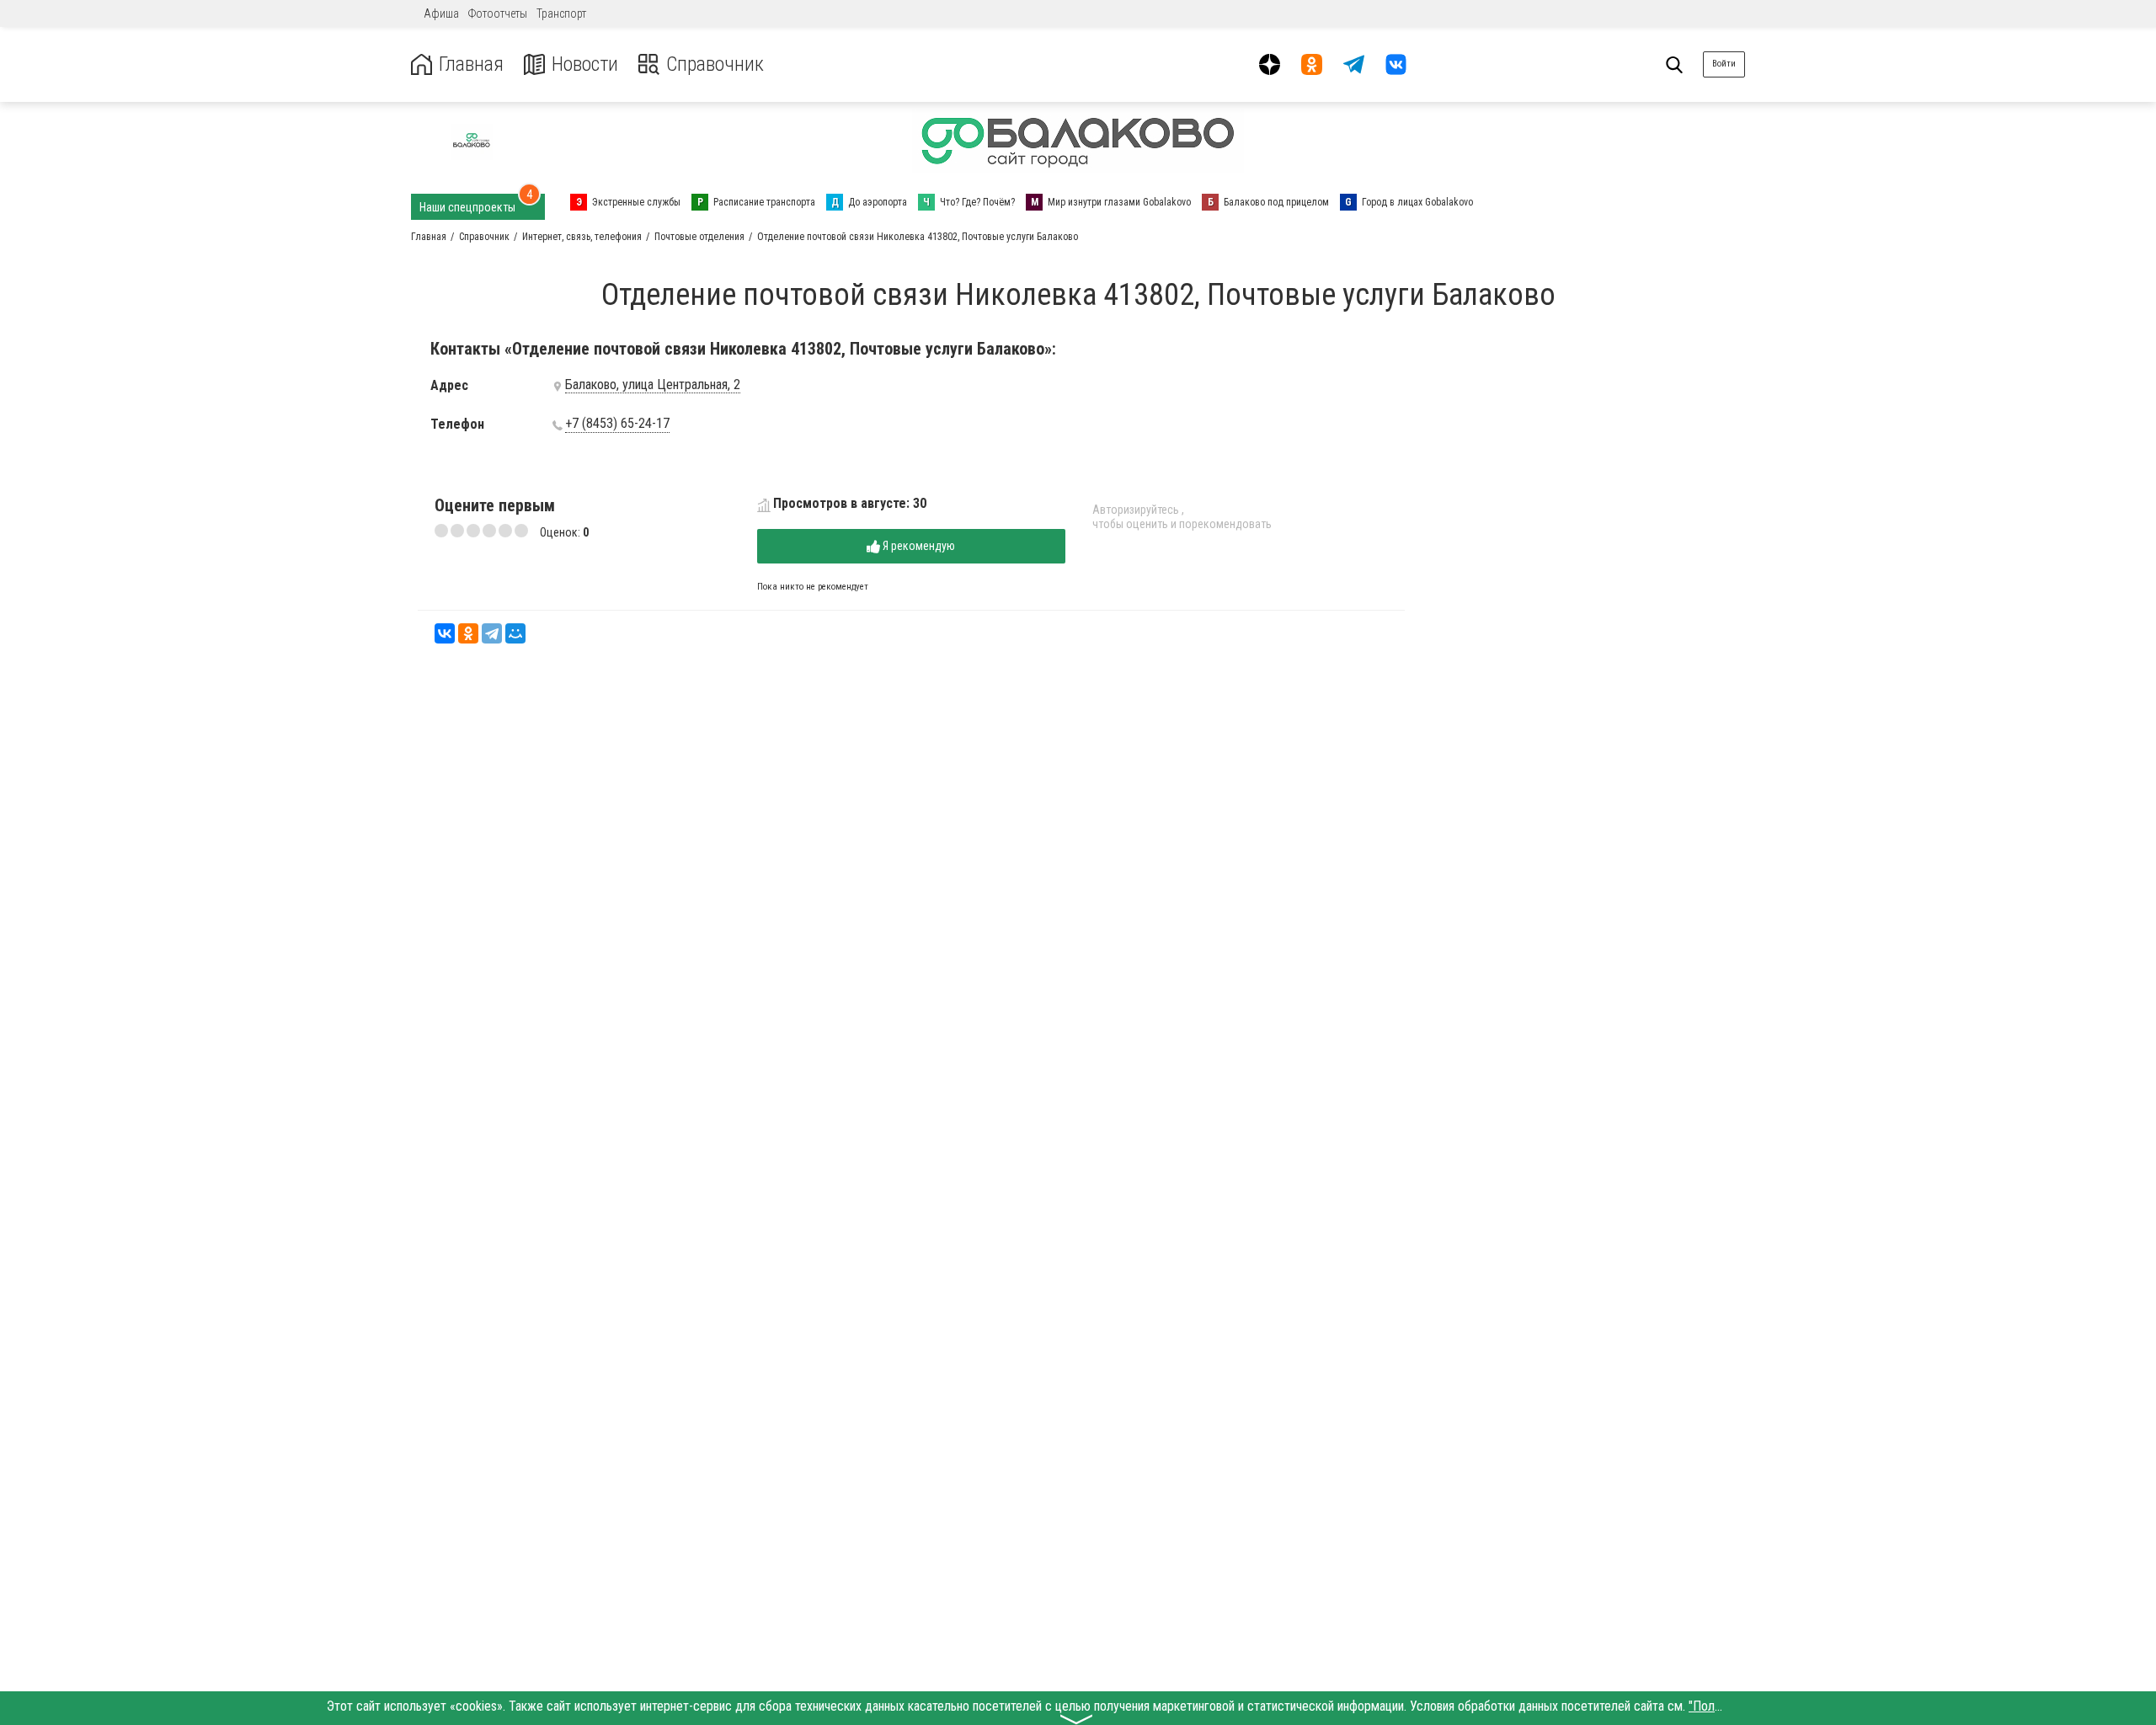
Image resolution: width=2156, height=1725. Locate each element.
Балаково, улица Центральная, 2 (653, 385)
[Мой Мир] (515, 633)
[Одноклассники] (468, 633)
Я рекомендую (918, 546)
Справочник (715, 64)
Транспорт (561, 13)
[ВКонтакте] (445, 633)
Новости (585, 64)
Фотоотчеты (498, 13)
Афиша (441, 13)
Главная (471, 64)
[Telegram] (492, 633)
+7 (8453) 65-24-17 (617, 424)
